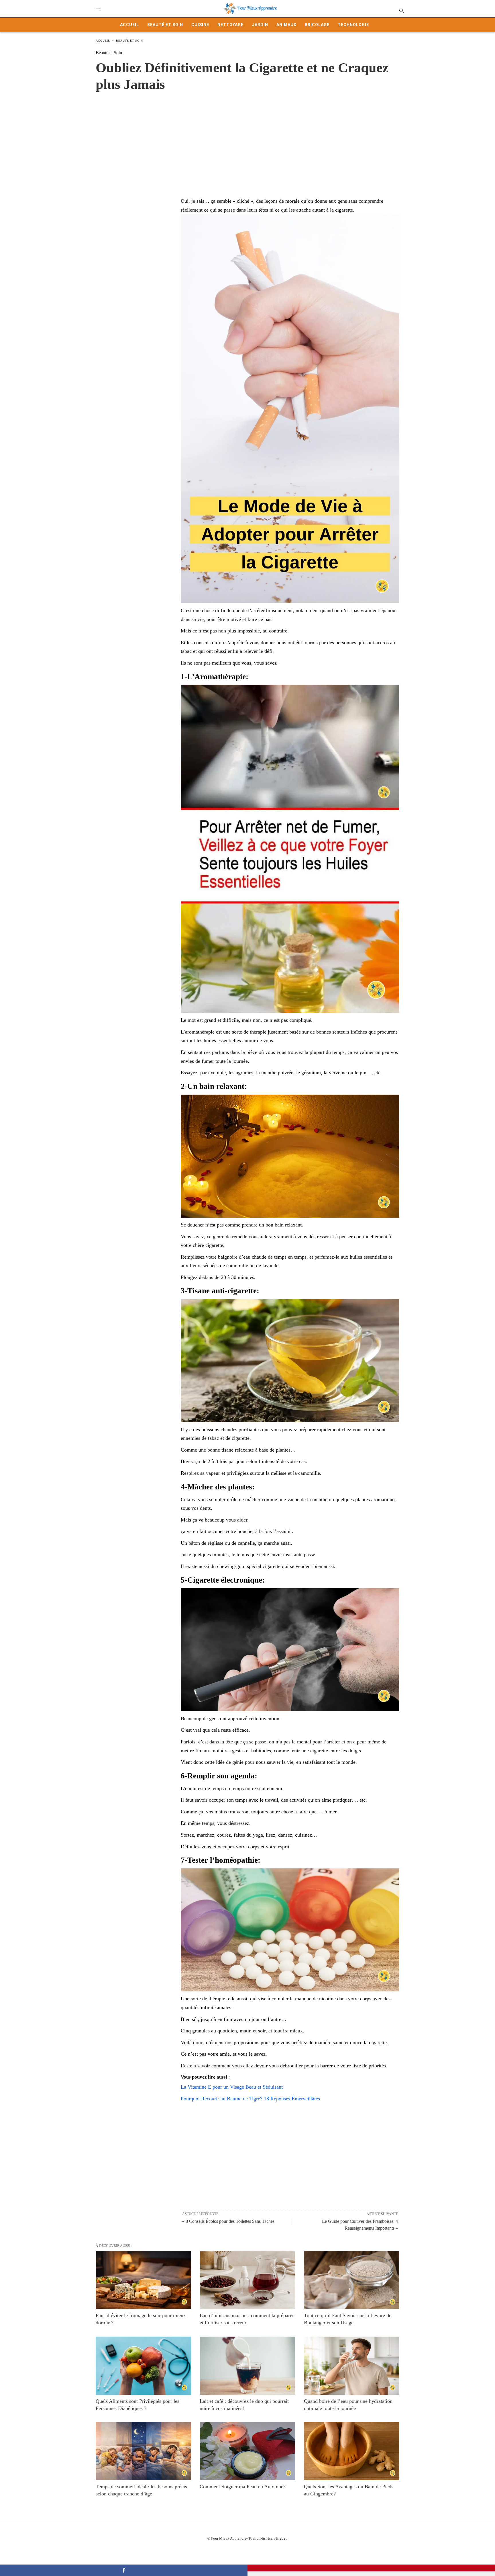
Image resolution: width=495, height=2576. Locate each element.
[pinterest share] (371, 2568)
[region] (247, 138)
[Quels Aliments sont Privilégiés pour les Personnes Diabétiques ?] (143, 2366)
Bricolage (317, 25)
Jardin (260, 25)
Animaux (286, 25)
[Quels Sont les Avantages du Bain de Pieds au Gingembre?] (352, 2451)
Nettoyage (230, 25)
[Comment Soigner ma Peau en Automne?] (247, 2451)
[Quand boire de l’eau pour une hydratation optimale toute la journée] (352, 2366)
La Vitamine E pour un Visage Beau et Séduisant (232, 2087)
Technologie (353, 25)
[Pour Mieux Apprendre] (250, 9)
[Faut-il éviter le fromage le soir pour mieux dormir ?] (143, 2280)
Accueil (129, 25)
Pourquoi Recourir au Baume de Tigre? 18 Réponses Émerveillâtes (250, 2099)
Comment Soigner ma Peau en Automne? (243, 2487)
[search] (401, 10)
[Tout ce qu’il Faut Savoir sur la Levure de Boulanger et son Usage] (352, 2280)
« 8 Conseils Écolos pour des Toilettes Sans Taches (228, 2221)
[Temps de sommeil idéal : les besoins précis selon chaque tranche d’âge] (143, 2451)
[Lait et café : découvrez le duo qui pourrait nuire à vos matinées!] (247, 2366)
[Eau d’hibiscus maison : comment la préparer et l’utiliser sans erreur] (247, 2280)
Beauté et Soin (165, 25)
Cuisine (200, 25)
